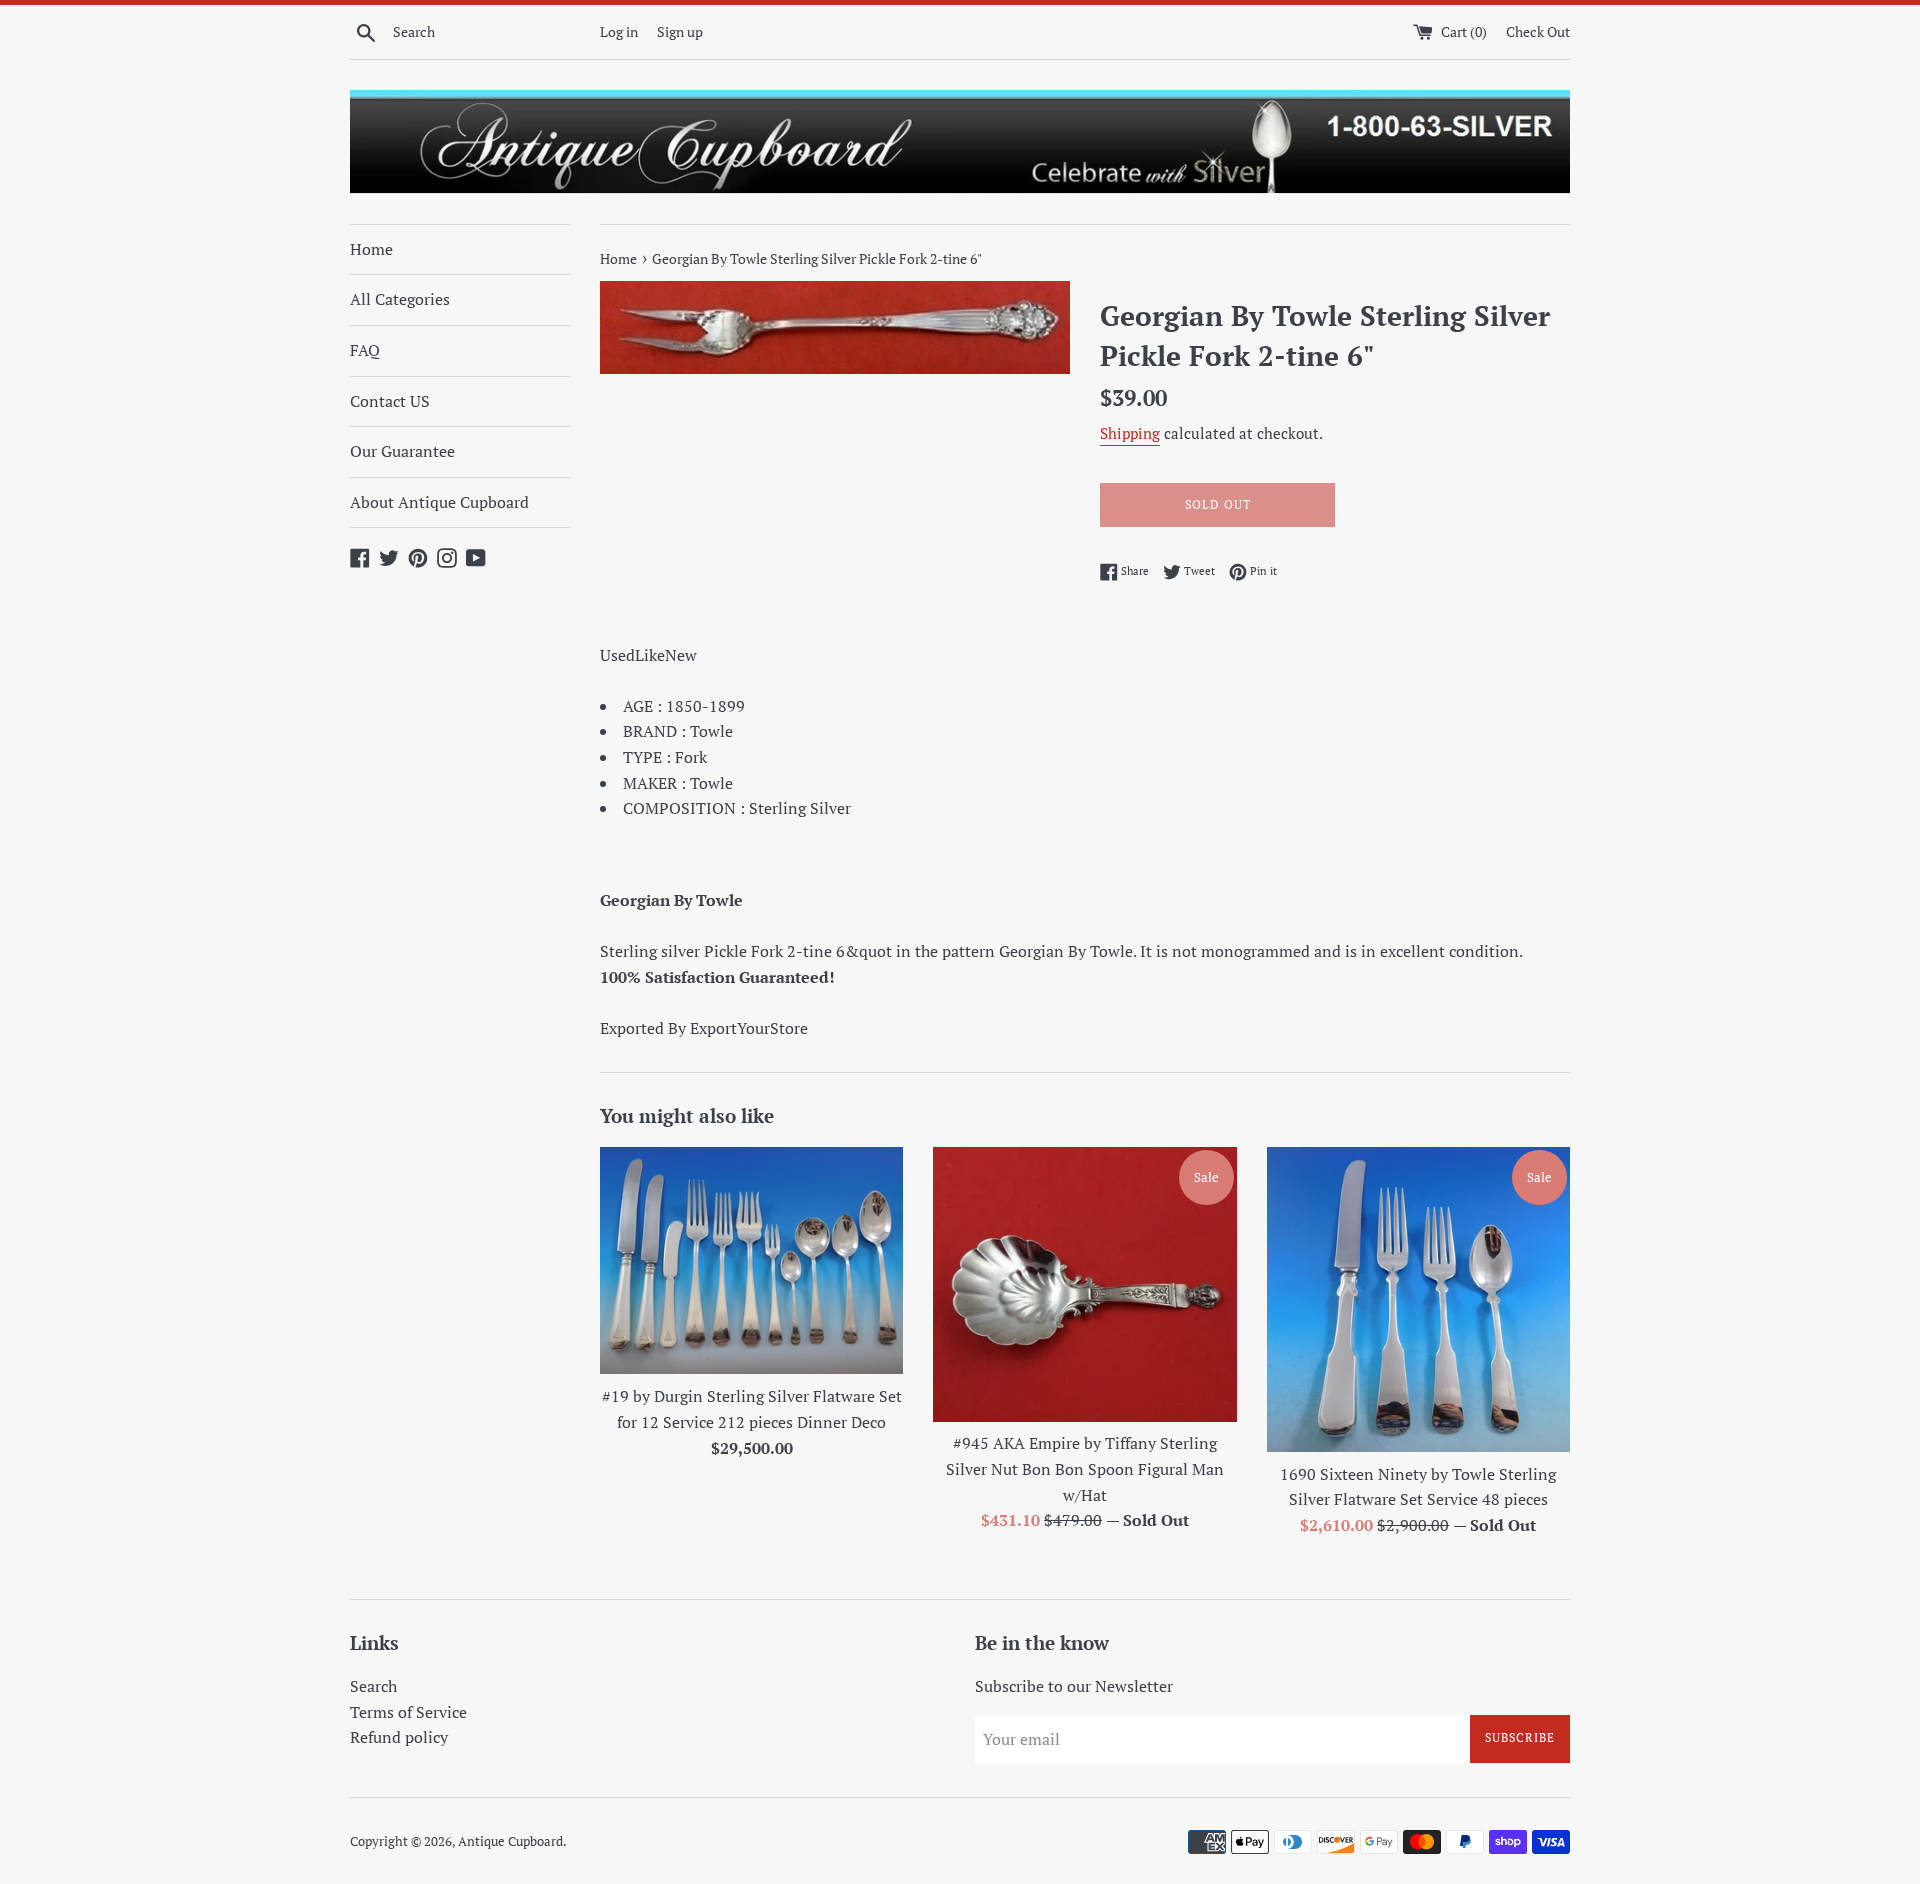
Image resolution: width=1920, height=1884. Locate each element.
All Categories (400, 299)
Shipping (1130, 433)
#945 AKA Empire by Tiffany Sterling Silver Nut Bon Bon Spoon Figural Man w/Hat (1085, 1468)
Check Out (1538, 31)
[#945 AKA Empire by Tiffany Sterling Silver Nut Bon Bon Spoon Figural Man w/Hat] (1084, 1284)
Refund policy (399, 1737)
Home (371, 249)
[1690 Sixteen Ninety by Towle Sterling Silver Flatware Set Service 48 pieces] (1418, 1299)
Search (373, 1686)
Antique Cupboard (510, 1841)
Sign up (680, 31)
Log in (619, 31)
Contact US (390, 401)
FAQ (365, 350)
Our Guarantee (402, 451)
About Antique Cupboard (439, 502)
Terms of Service (408, 1712)
